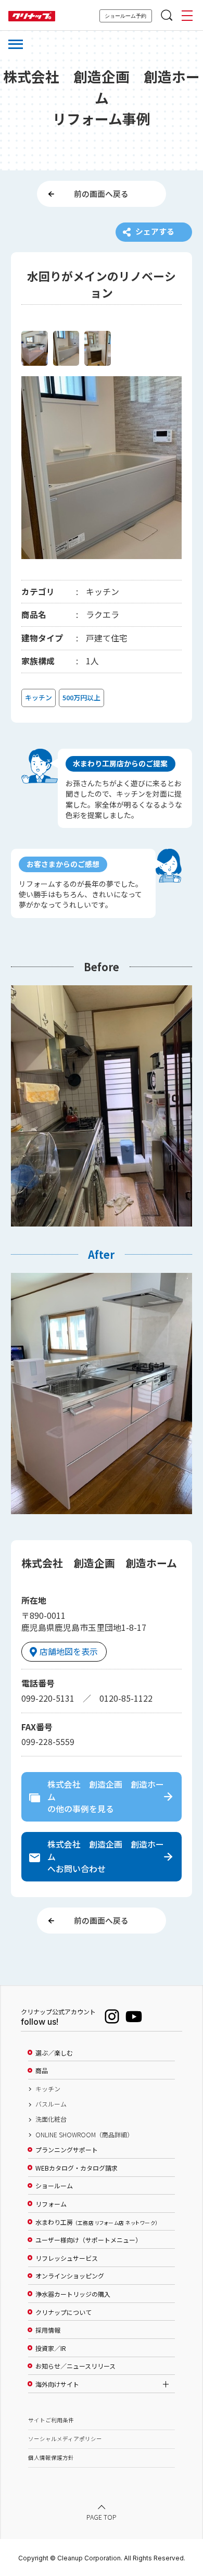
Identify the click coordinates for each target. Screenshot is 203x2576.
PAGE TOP (102, 2518)
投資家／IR (51, 2348)
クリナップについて (64, 2312)
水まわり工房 (97, 2222)
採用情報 (48, 2330)
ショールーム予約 (125, 16)
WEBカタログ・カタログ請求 (77, 2168)
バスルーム (51, 2104)
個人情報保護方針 (51, 2457)
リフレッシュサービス (67, 2258)
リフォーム (51, 2204)
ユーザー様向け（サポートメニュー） (88, 2240)
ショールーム (54, 2186)
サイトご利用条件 (51, 2420)
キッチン (48, 2089)
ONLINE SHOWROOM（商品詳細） (84, 2135)
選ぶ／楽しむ (54, 2053)
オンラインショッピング (70, 2276)
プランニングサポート (67, 2150)
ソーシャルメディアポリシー (65, 2439)
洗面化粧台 (51, 2119)
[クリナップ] (32, 16)
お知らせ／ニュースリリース (75, 2366)
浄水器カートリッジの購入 (73, 2294)
